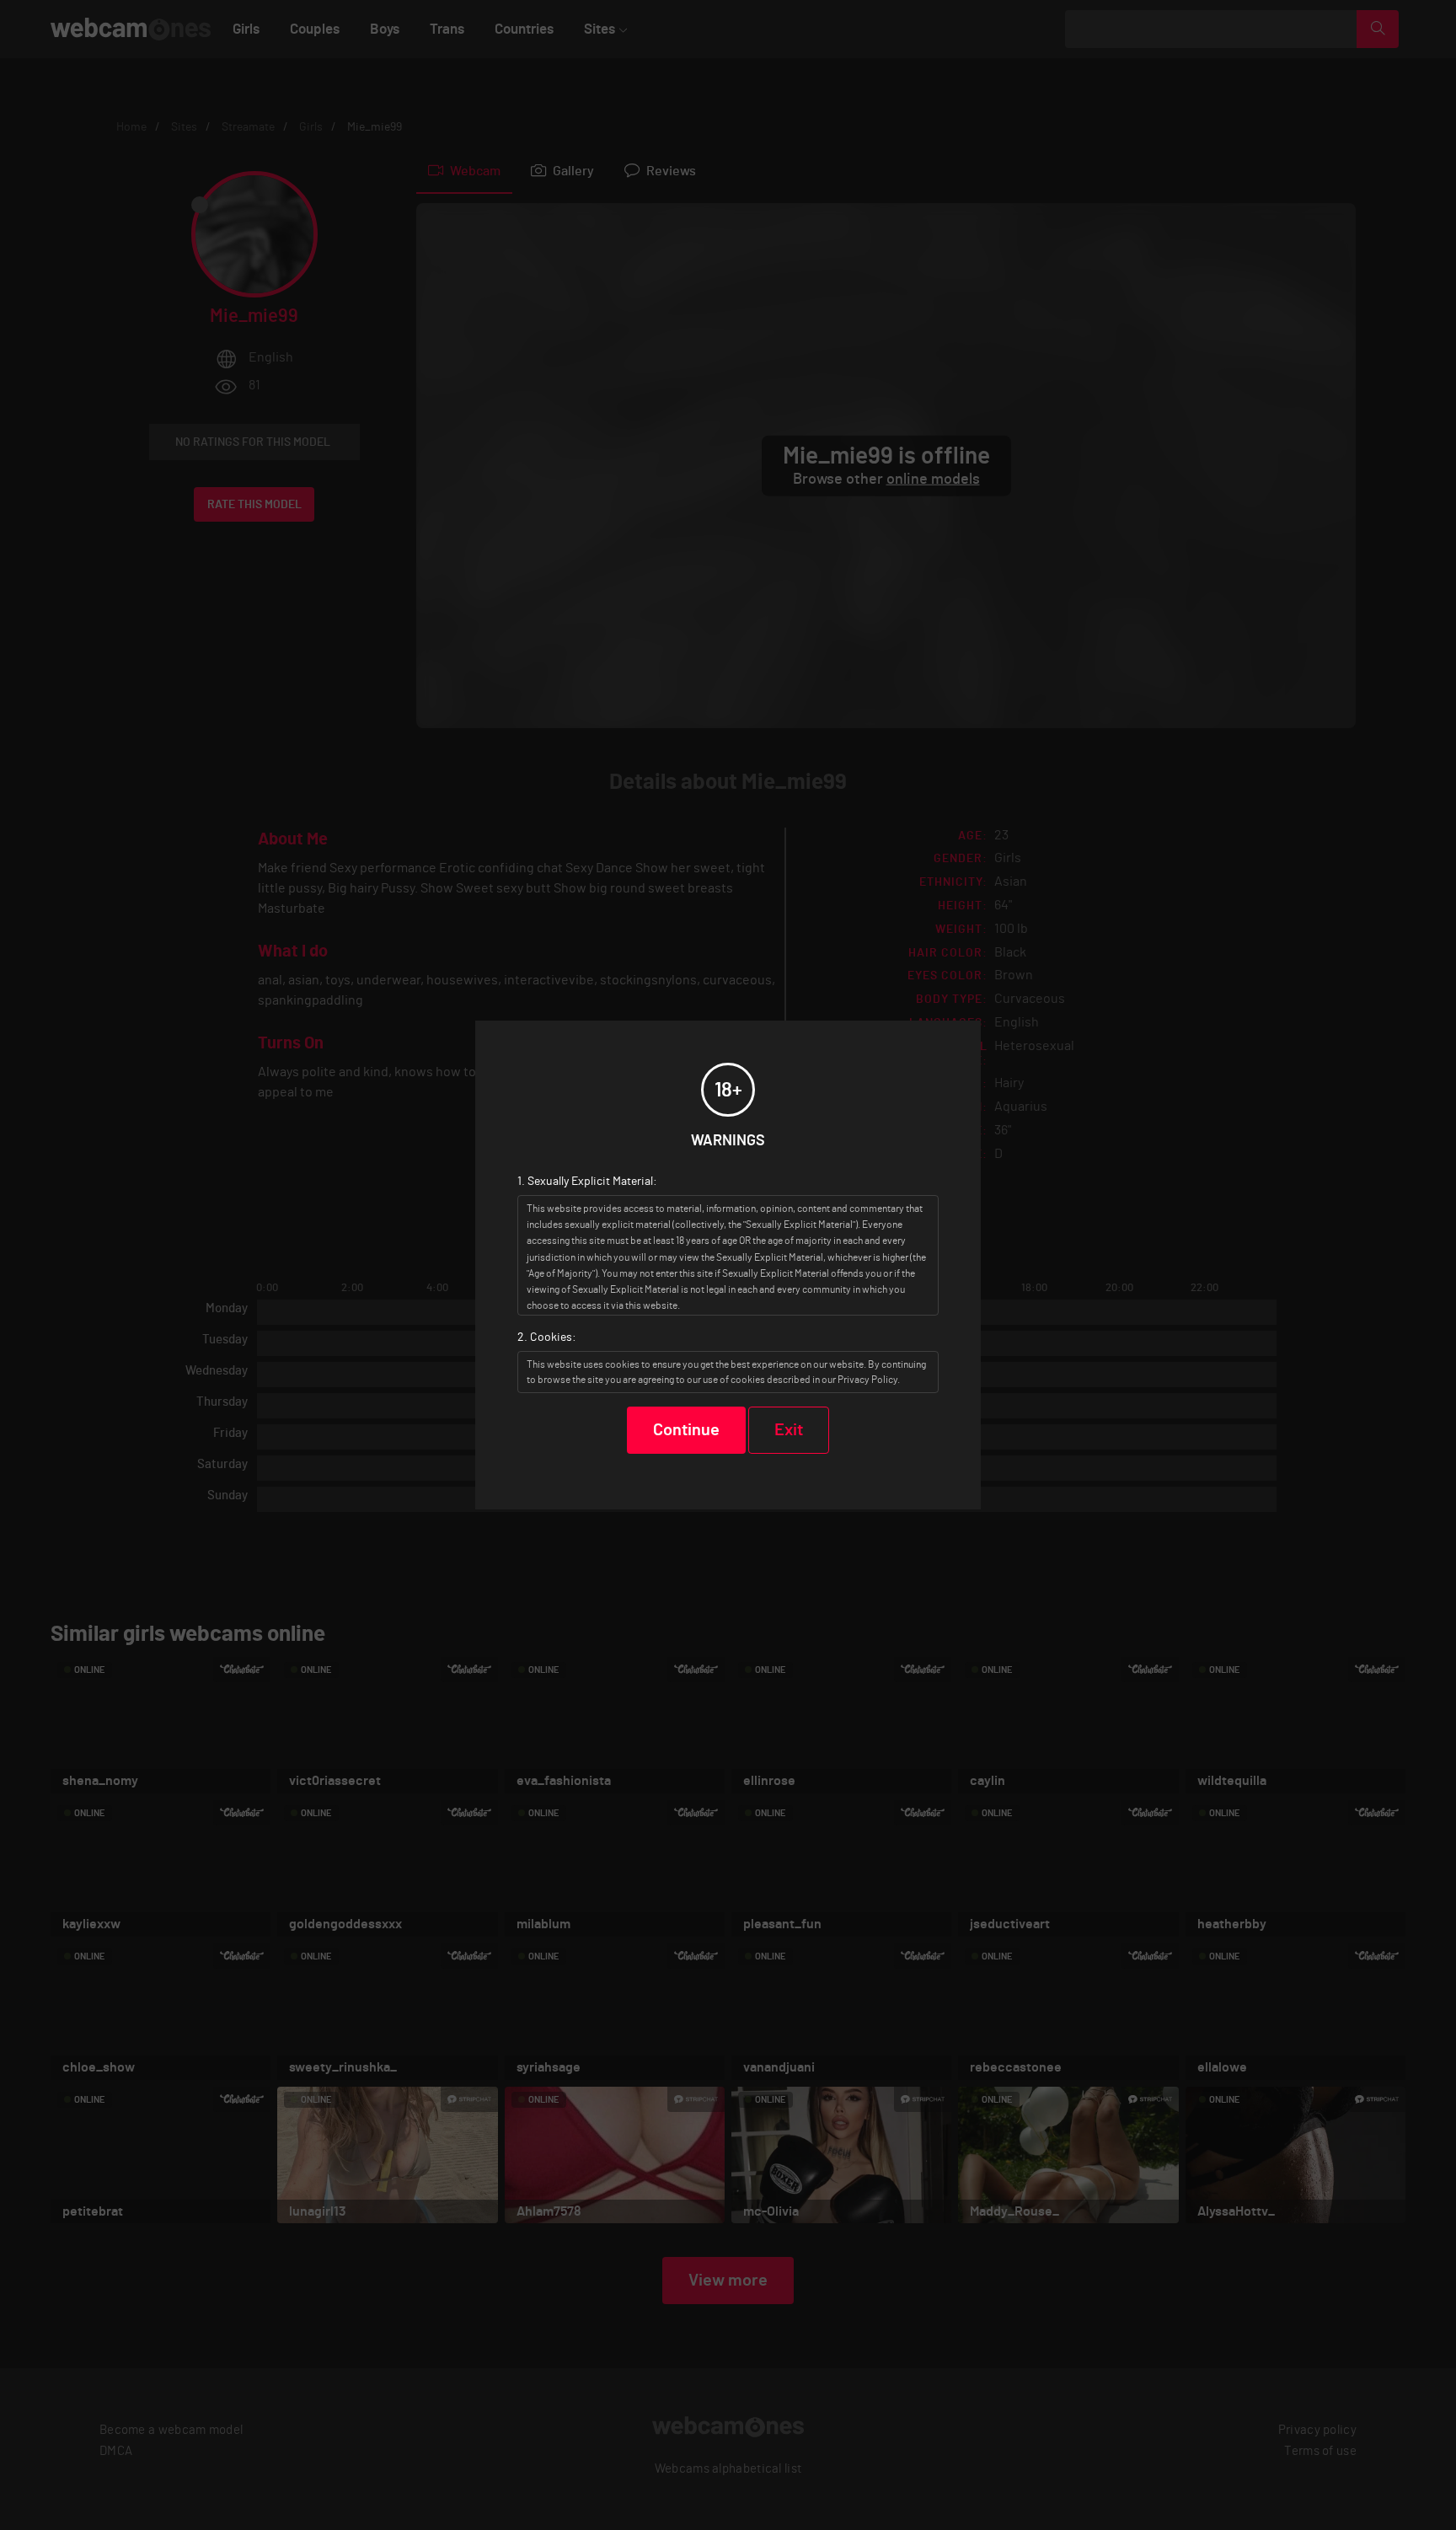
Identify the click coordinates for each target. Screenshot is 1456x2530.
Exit (789, 1430)
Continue (686, 1430)
